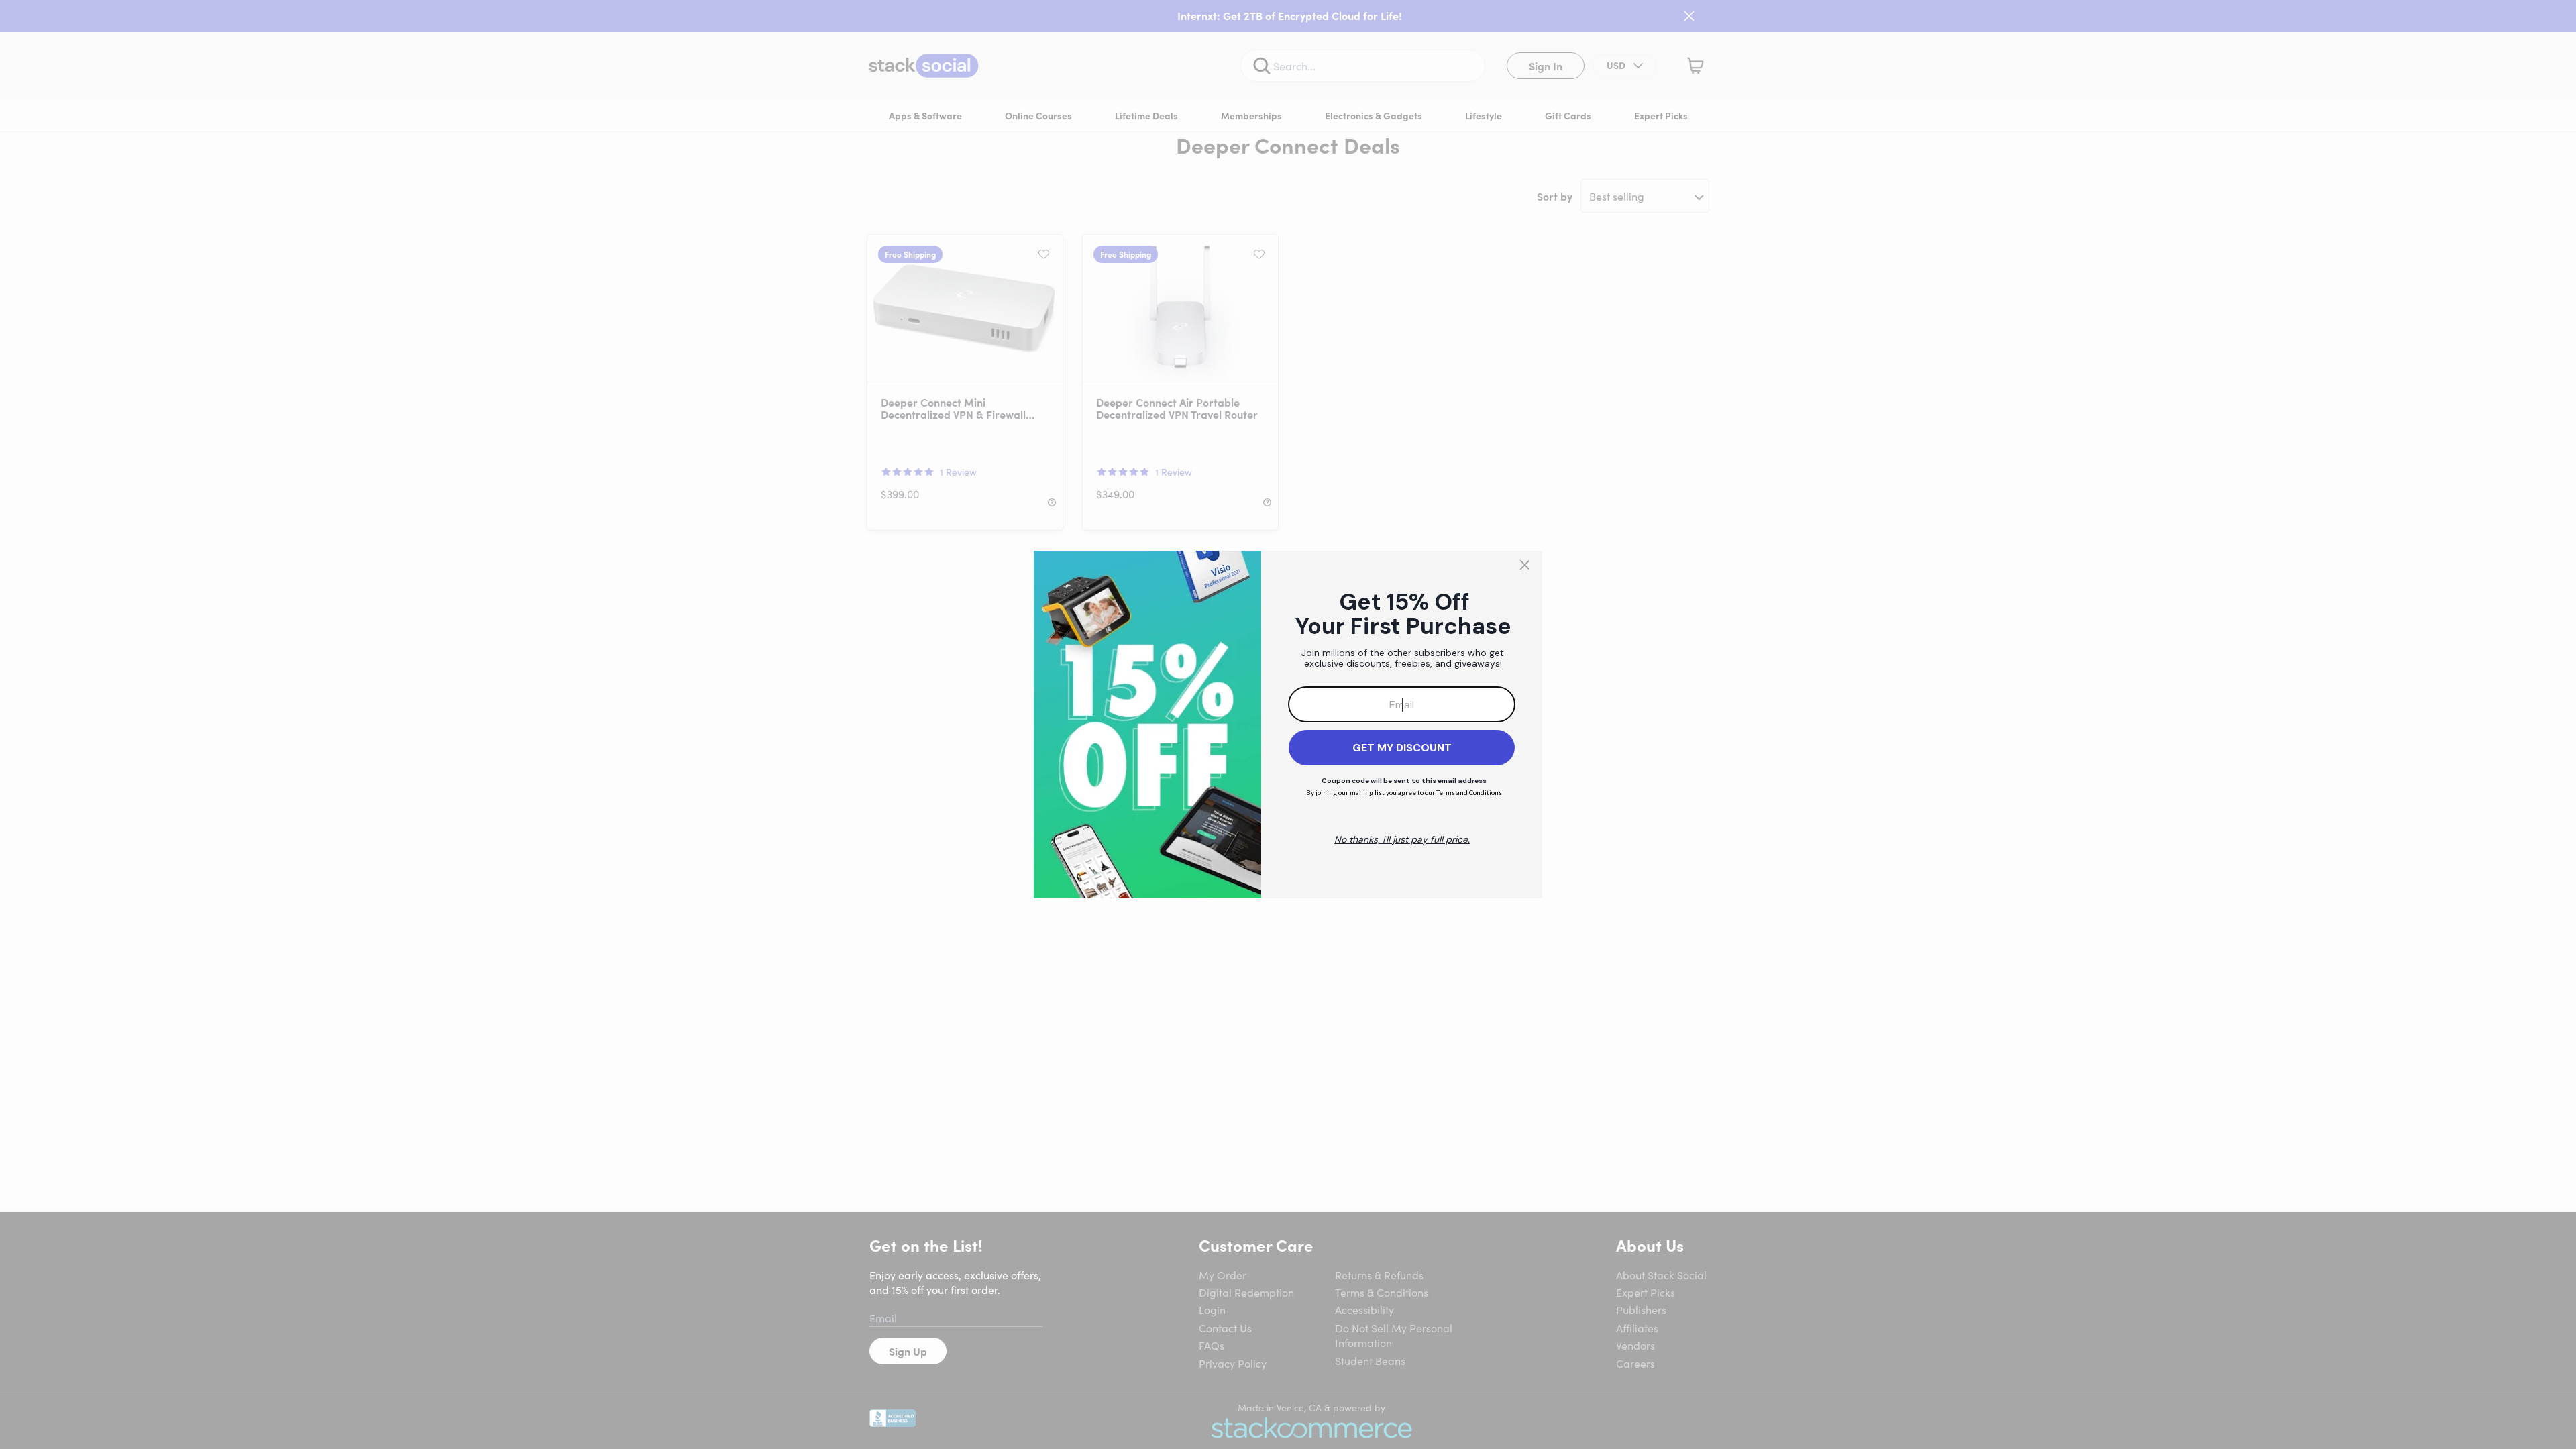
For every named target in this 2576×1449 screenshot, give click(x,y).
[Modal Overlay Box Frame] (1288, 724)
